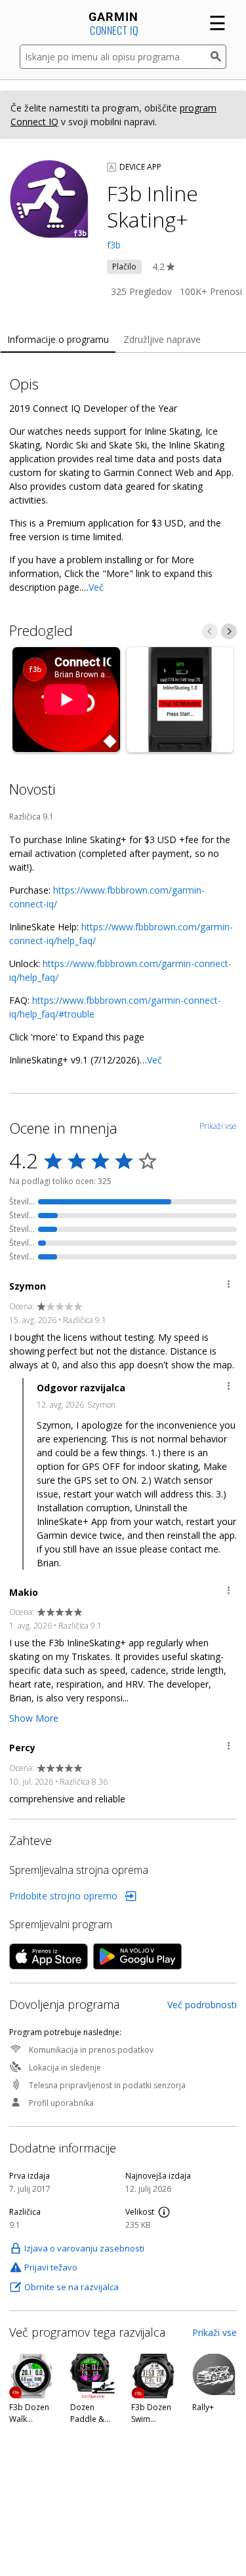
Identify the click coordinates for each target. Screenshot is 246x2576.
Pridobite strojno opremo (63, 1896)
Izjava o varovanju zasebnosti (84, 2248)
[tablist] (123, 340)
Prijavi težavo (51, 2267)
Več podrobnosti (202, 2005)
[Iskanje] (218, 57)
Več (96, 587)
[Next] (229, 631)
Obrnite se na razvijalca (72, 2287)
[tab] (58, 340)
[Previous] (210, 631)
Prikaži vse (215, 2332)
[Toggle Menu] (229, 1286)
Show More (34, 1718)
